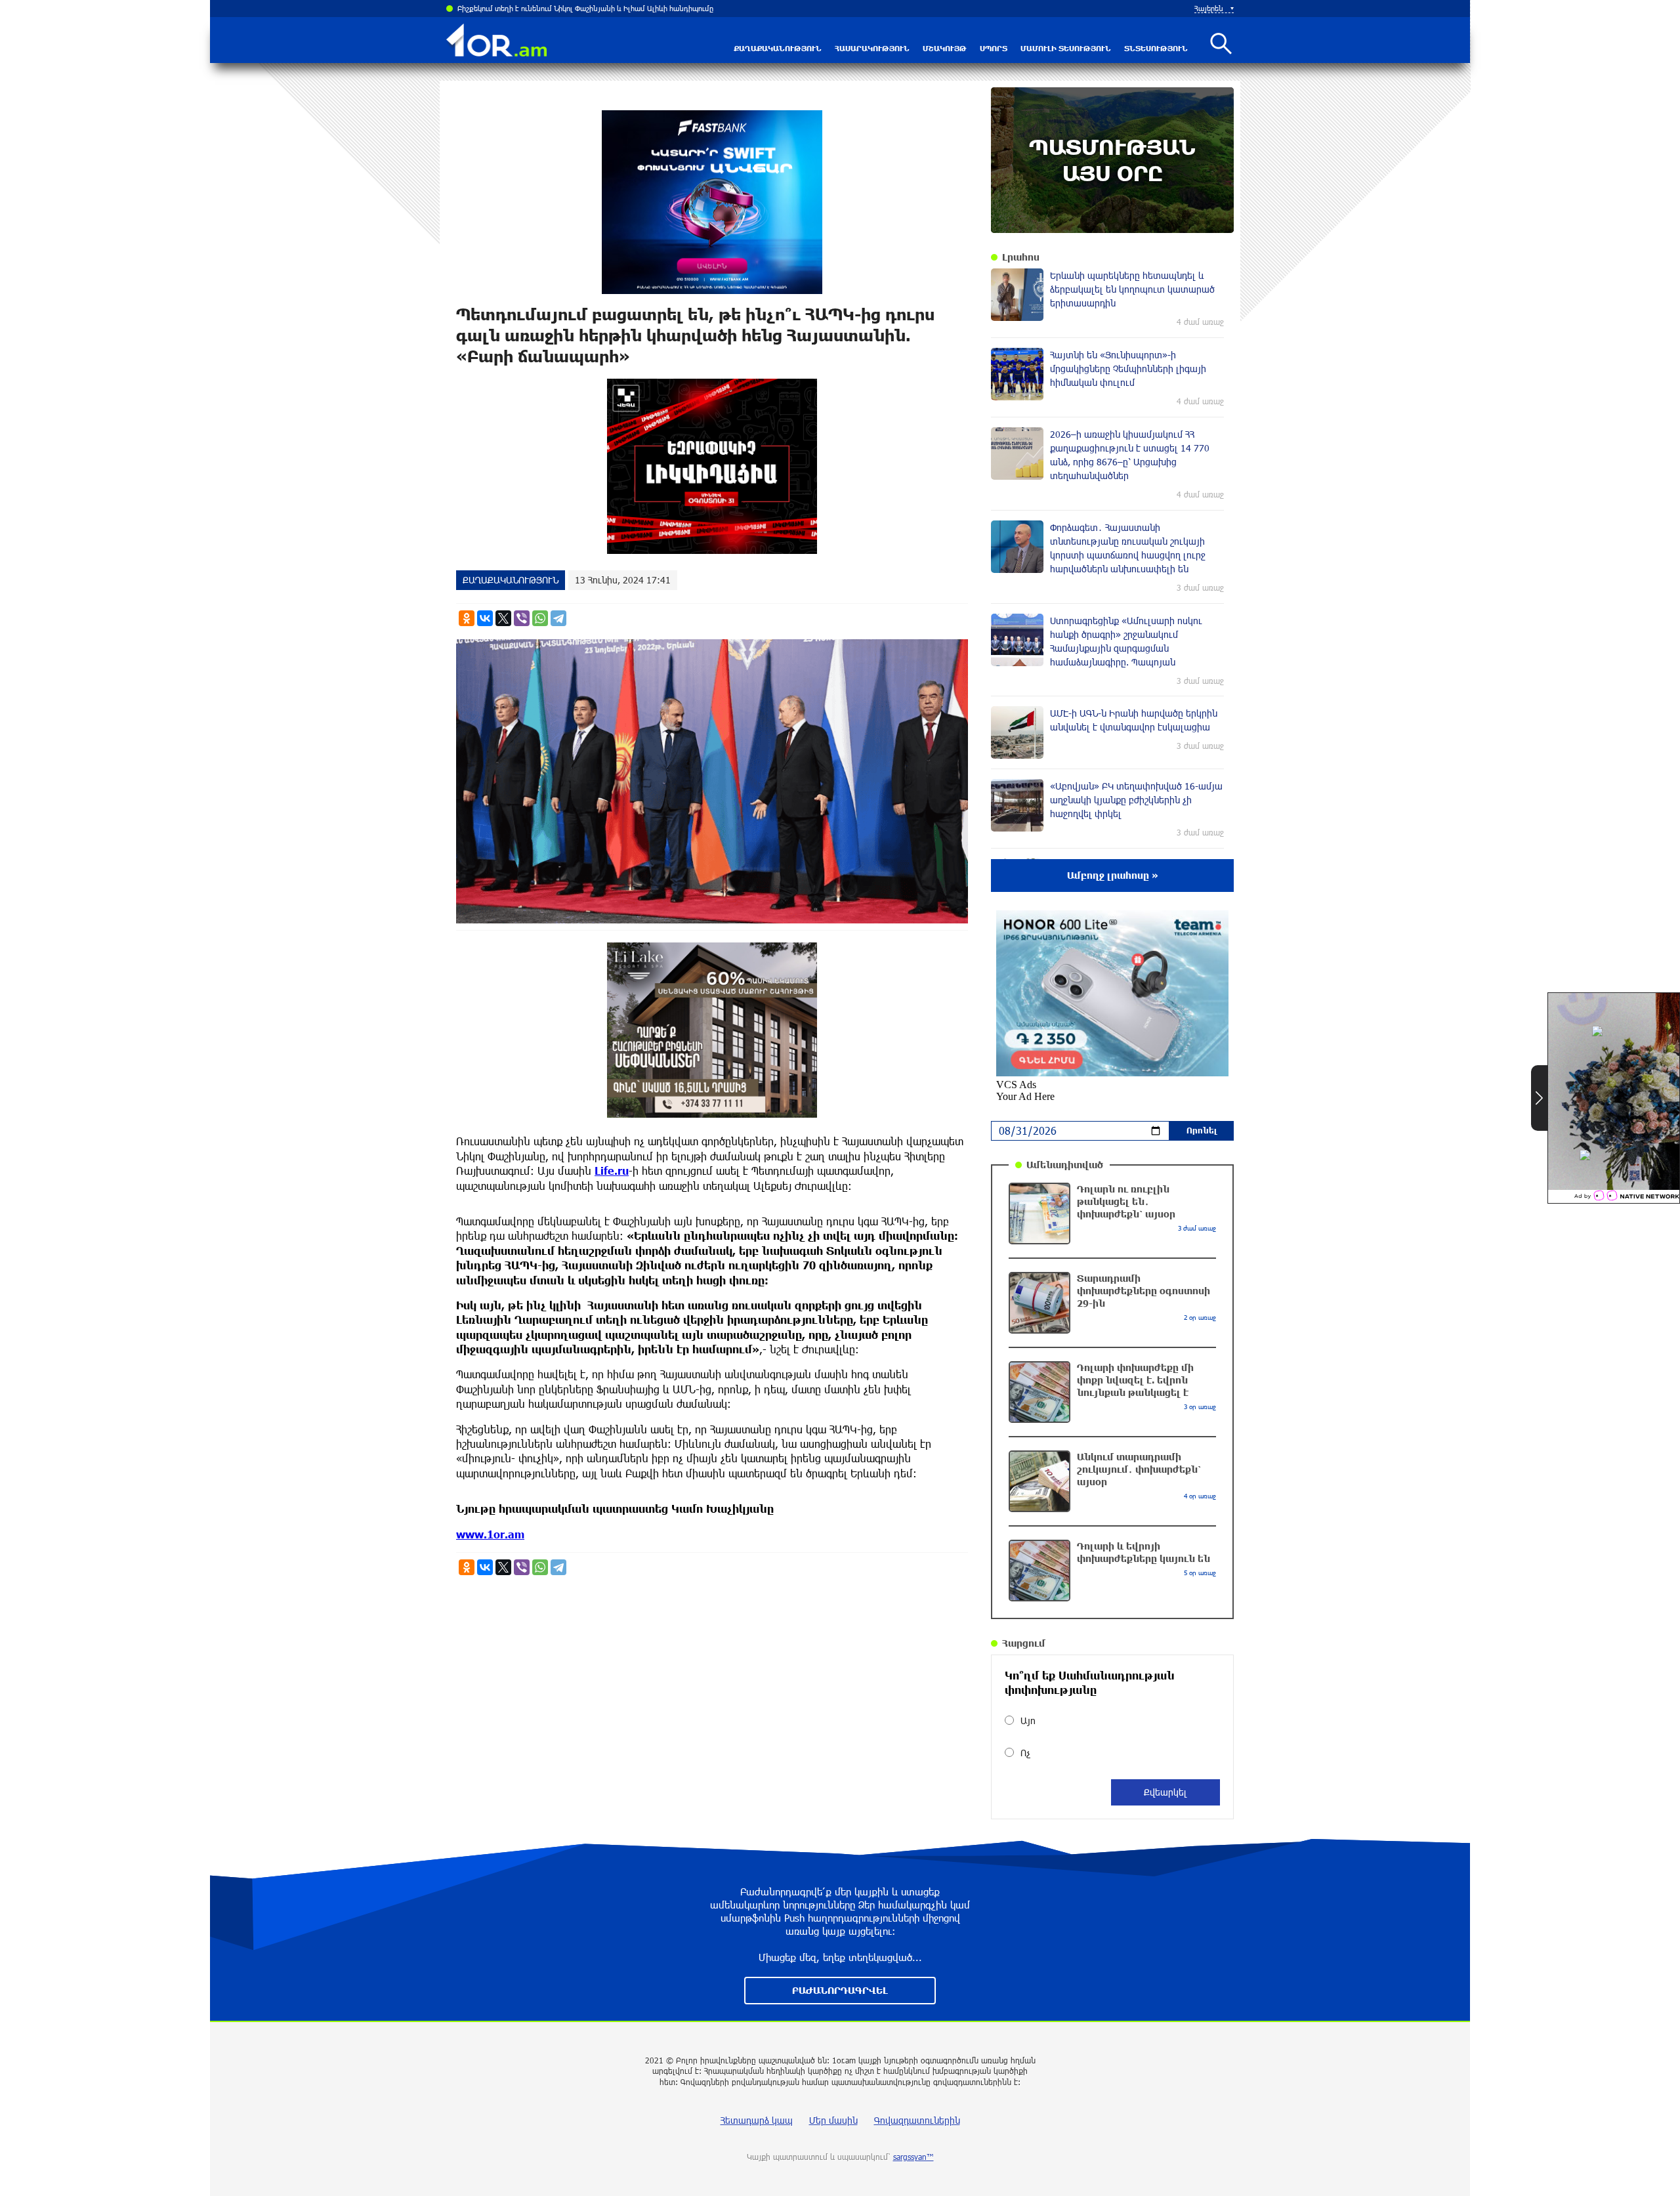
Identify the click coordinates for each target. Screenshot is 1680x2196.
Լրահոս (1021, 257)
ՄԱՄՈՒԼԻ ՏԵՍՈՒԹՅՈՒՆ (1066, 48)
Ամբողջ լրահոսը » (1113, 875)
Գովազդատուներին (917, 2120)
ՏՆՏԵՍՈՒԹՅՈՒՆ (1156, 48)
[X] (503, 618)
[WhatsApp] (540, 618)
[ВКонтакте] (485, 618)
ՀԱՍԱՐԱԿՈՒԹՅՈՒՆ (872, 48)
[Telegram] (558, 618)
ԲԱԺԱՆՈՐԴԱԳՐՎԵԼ (840, 1990)
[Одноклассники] (467, 618)
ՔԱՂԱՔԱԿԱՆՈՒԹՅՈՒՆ (778, 48)
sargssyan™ (913, 2157)
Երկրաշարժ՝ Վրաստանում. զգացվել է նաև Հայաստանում (556, 8)
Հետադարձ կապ (757, 2120)
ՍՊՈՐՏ (994, 48)
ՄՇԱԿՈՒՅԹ (945, 48)
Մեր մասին (833, 2120)
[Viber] (522, 618)
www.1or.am (490, 1534)
